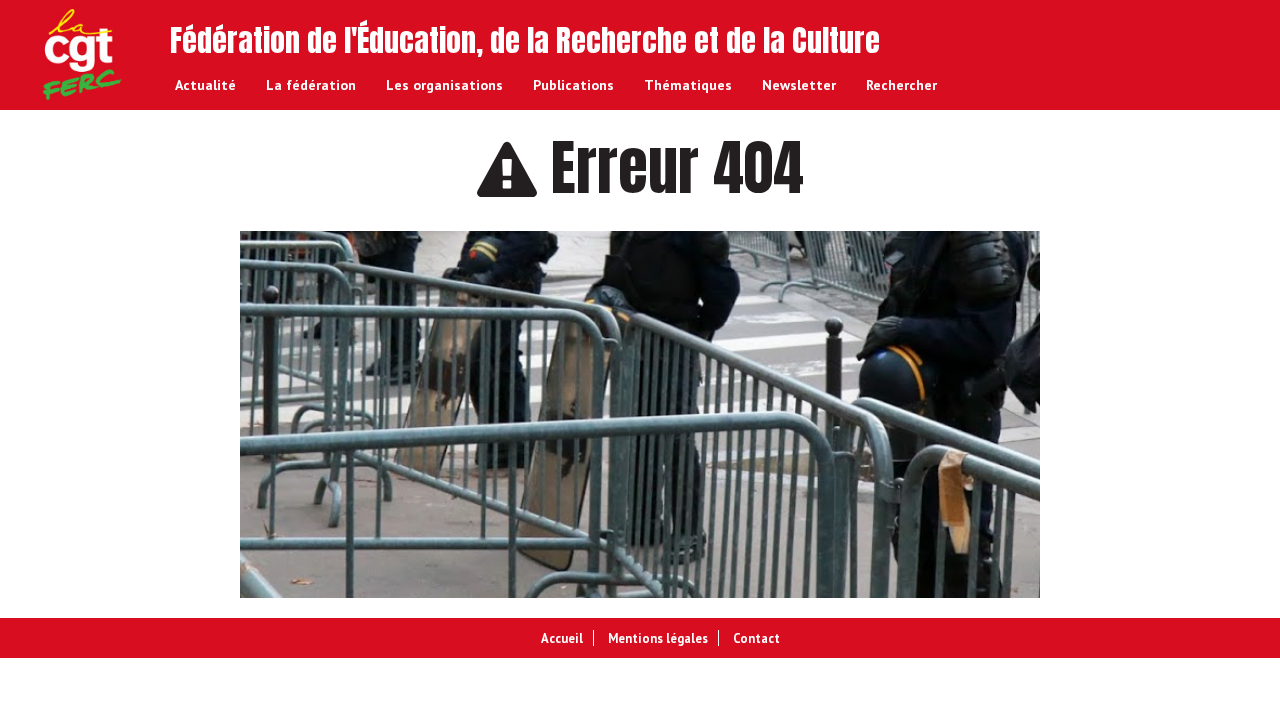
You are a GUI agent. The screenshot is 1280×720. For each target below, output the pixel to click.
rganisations (444, 85)
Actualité (205, 85)
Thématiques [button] (688, 85)
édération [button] (311, 85)
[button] (901, 85)
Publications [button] (573, 85)
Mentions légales (658, 638)
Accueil (562, 638)
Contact (756, 638)
